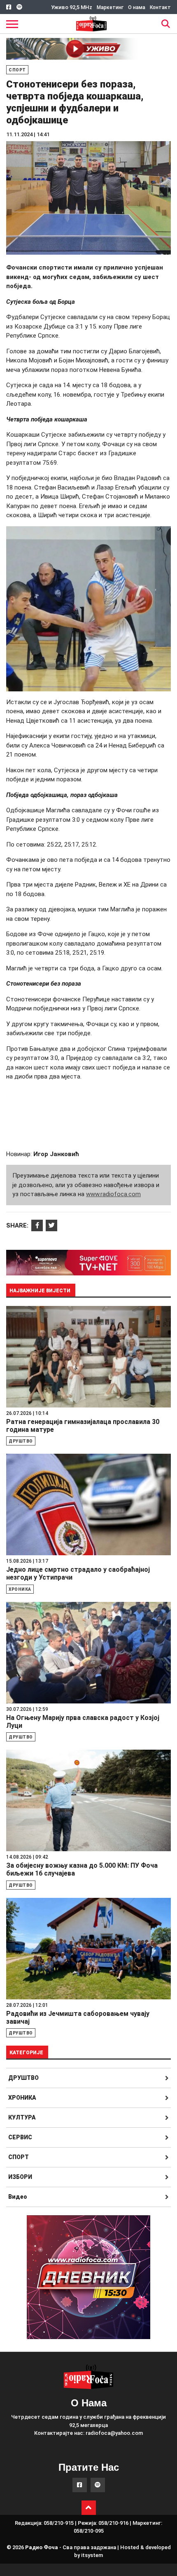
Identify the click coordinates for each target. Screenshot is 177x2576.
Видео (18, 2197)
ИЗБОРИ (20, 2177)
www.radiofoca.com (113, 1194)
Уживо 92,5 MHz (72, 7)
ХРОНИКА (22, 2098)
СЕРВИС (20, 2137)
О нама (137, 7)
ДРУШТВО (23, 2078)
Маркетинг (110, 7)
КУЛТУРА (22, 2117)
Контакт (160, 7)
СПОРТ (19, 2157)
